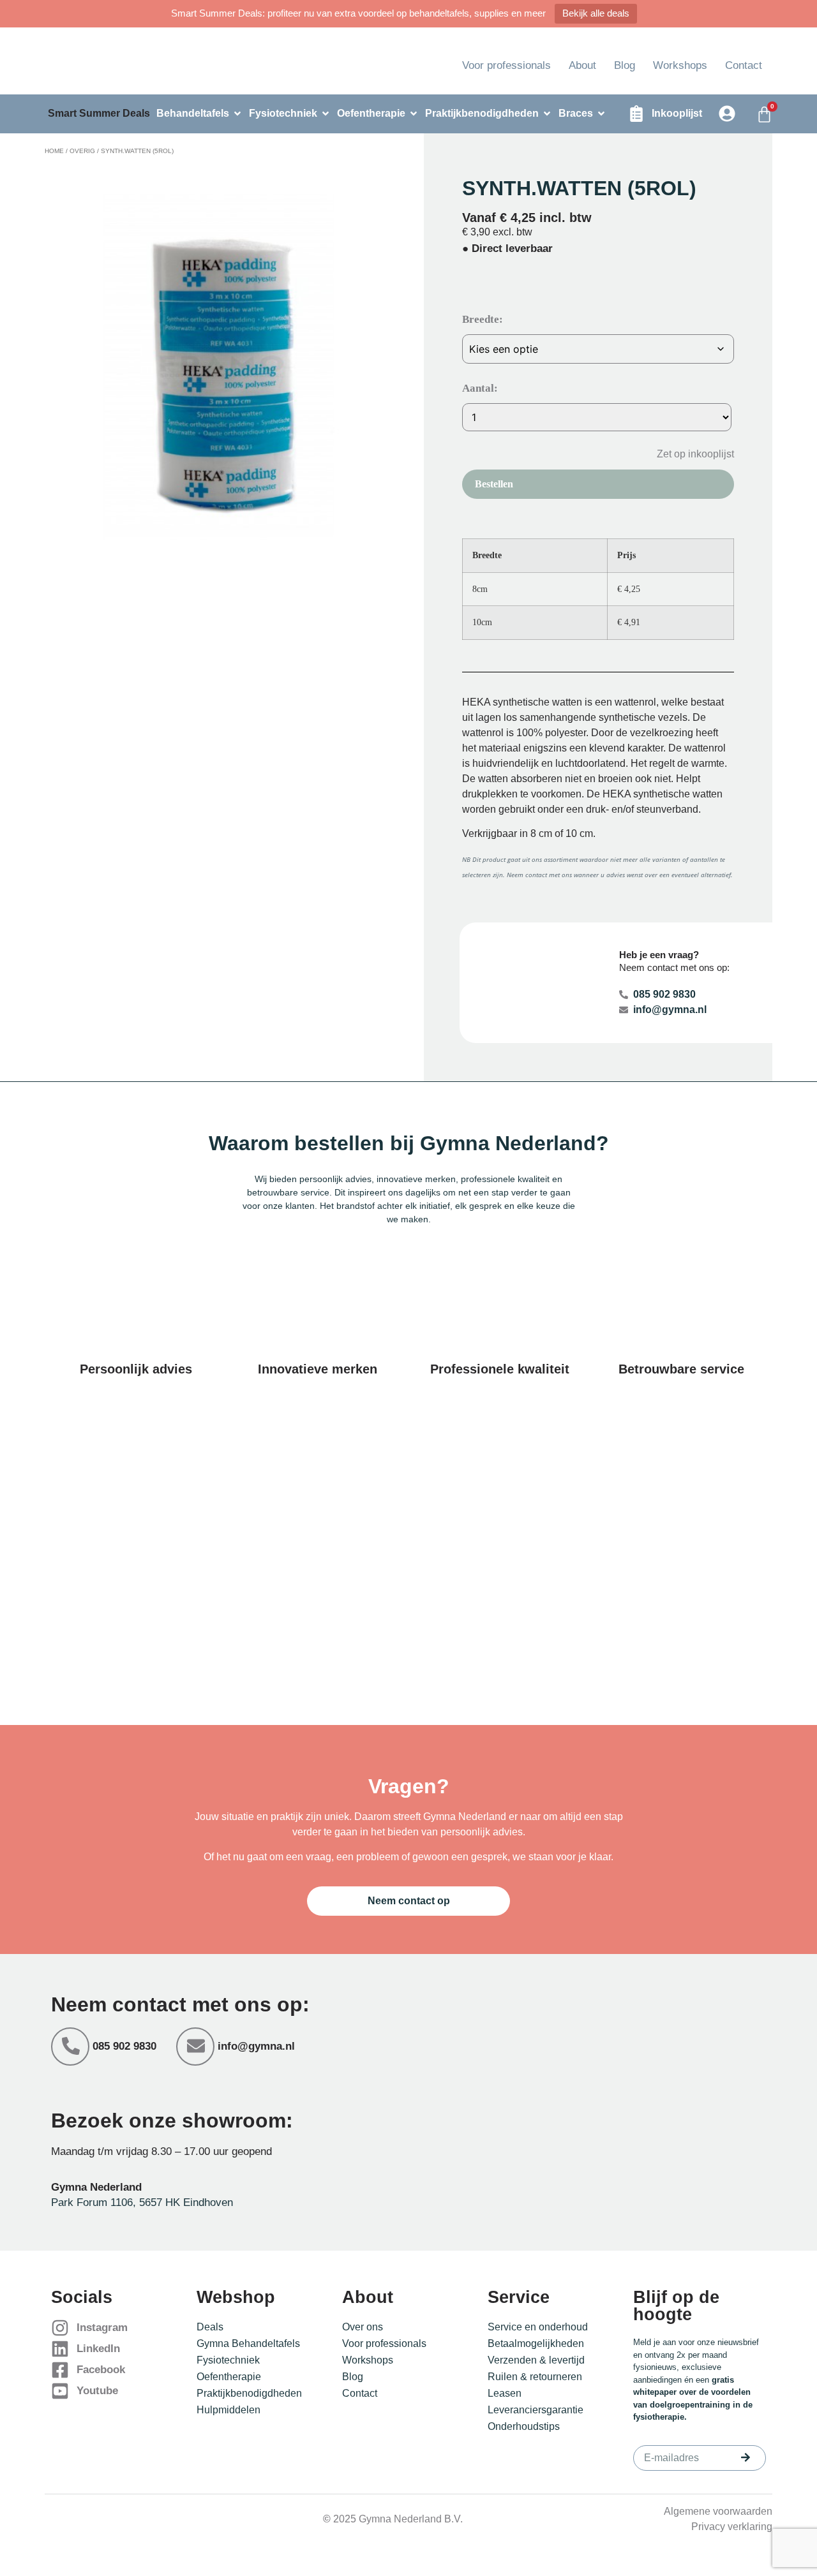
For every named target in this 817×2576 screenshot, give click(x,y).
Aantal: (480, 388)
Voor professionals (506, 65)
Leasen (505, 2393)
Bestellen (494, 484)
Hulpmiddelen (229, 2410)
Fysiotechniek (228, 2360)
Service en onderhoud (538, 2327)
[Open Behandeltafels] (237, 114)
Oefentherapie (229, 2377)
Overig (82, 151)
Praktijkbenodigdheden (249, 2393)
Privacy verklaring (732, 2527)
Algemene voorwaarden (718, 2511)
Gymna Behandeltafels (248, 2343)
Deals (210, 2327)
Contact (744, 65)
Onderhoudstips (524, 2426)
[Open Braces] (601, 114)
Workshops (680, 65)
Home (54, 151)
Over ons (363, 2327)
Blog (625, 65)
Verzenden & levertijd (536, 2360)
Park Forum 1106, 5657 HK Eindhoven (142, 2202)
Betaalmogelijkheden (536, 2343)
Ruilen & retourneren (535, 2377)
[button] (686, 453)
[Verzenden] (746, 2457)
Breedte (481, 319)
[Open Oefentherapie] (414, 114)
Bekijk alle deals (596, 13)
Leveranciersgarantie (536, 2410)
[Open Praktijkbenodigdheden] (547, 114)
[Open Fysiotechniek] (326, 114)
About (582, 65)
